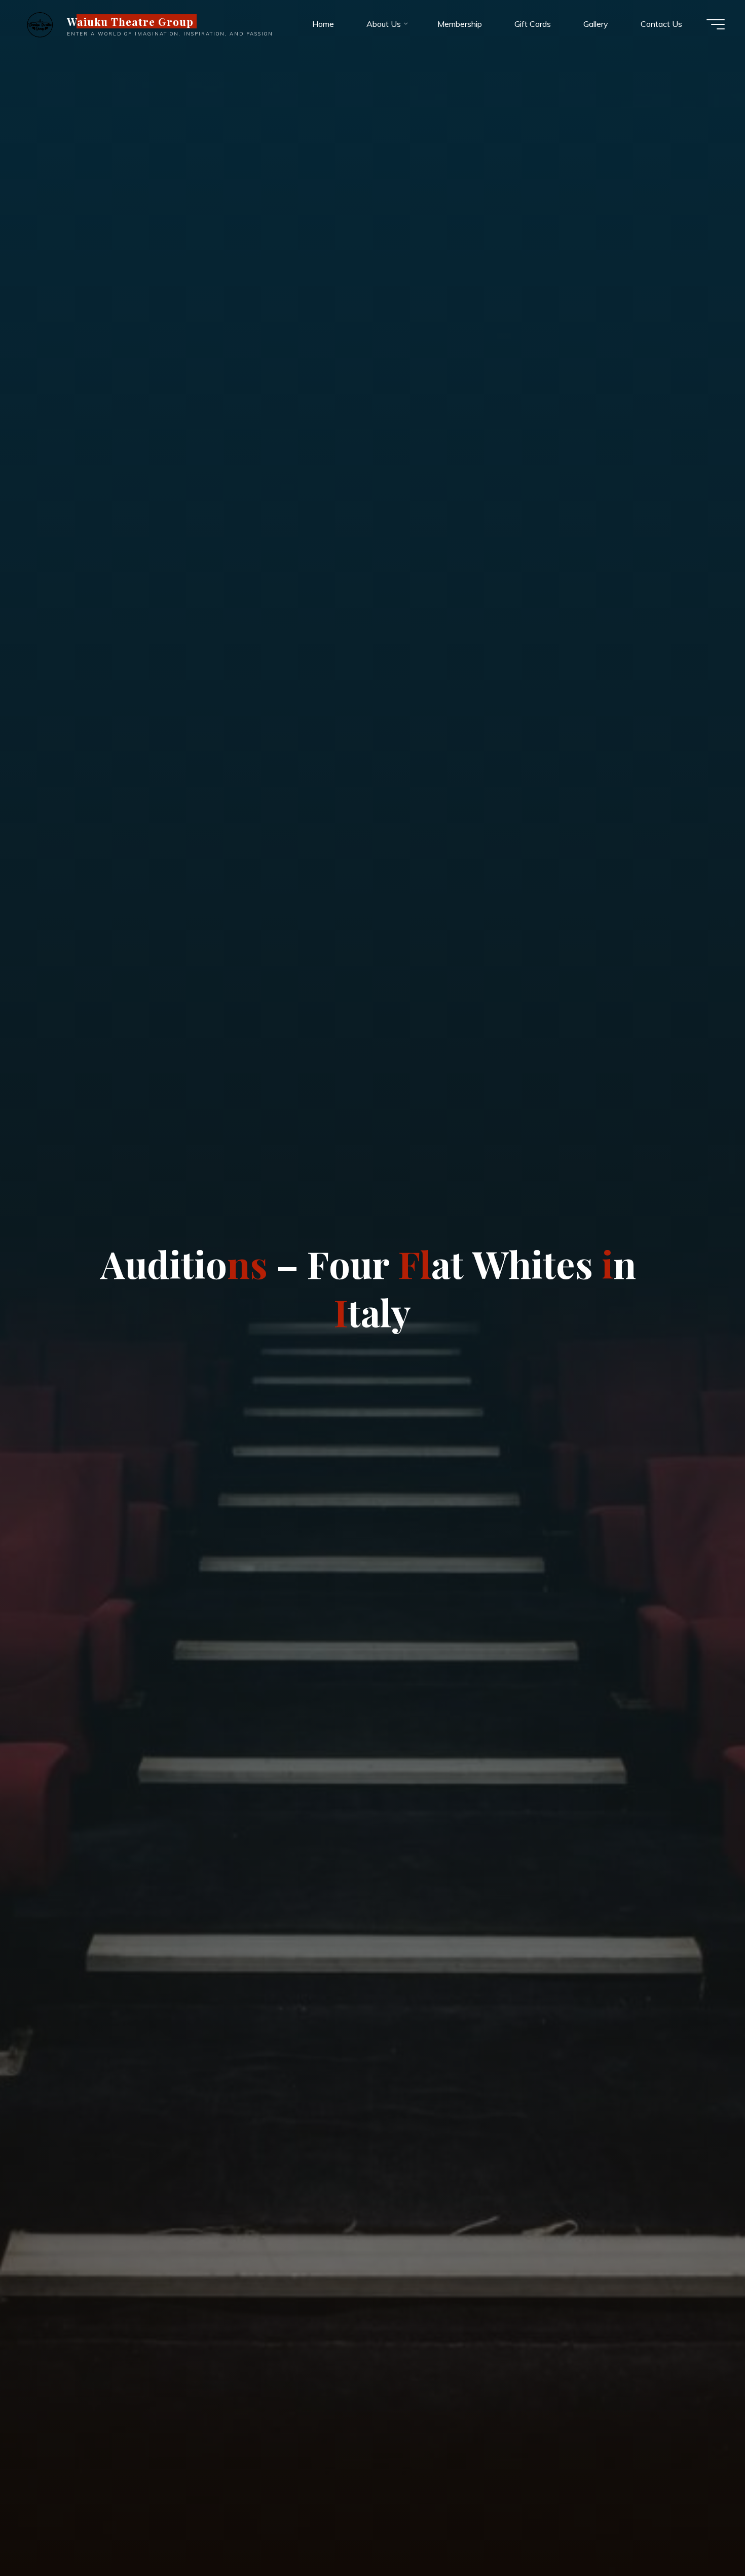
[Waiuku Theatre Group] (40, 24)
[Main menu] (716, 24)
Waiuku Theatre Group (131, 21)
